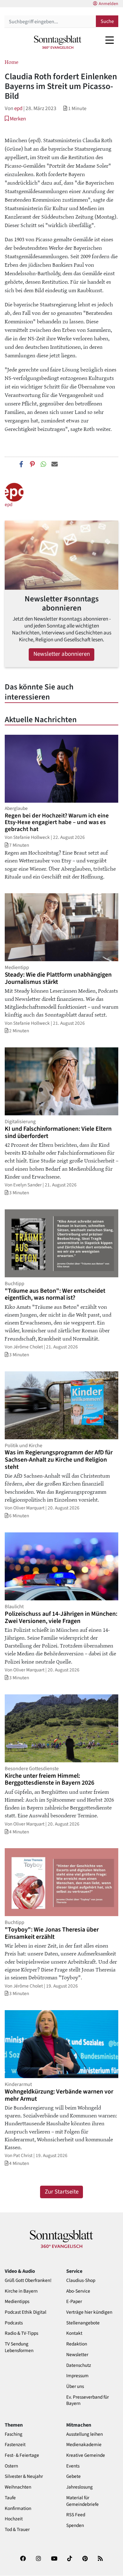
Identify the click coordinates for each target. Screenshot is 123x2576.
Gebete (73, 2476)
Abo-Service (78, 2291)
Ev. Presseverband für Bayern (88, 2400)
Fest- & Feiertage (22, 2455)
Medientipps (17, 2302)
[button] (15, 119)
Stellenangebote (83, 2323)
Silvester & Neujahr (24, 2476)
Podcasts (14, 2323)
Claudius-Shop (81, 2280)
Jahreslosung (79, 2487)
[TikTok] (70, 2561)
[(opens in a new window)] (23, 2561)
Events (73, 2466)
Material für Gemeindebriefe (82, 2501)
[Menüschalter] (110, 40)
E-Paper (74, 2302)
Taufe (10, 2498)
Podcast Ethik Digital (26, 2312)
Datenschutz (79, 2365)
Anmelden (108, 4)
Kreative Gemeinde (86, 2455)
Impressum (77, 2376)
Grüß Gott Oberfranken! (28, 2280)
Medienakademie (84, 2445)
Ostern (11, 2466)
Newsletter (77, 2355)
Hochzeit (14, 2519)
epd (18, 108)
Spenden (75, 2526)
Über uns (75, 2386)
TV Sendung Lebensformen (19, 2347)
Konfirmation (18, 2509)
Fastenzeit (15, 2445)
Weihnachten (18, 2487)
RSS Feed (76, 2515)
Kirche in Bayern (21, 2291)
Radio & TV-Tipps (21, 2333)
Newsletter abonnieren (62, 654)
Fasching (14, 2434)
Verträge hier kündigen (89, 2312)
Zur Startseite (62, 2192)
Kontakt (74, 2333)
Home (12, 62)
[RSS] (100, 2561)
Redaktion (77, 2344)
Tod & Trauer (17, 2530)
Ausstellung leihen (85, 2434)
